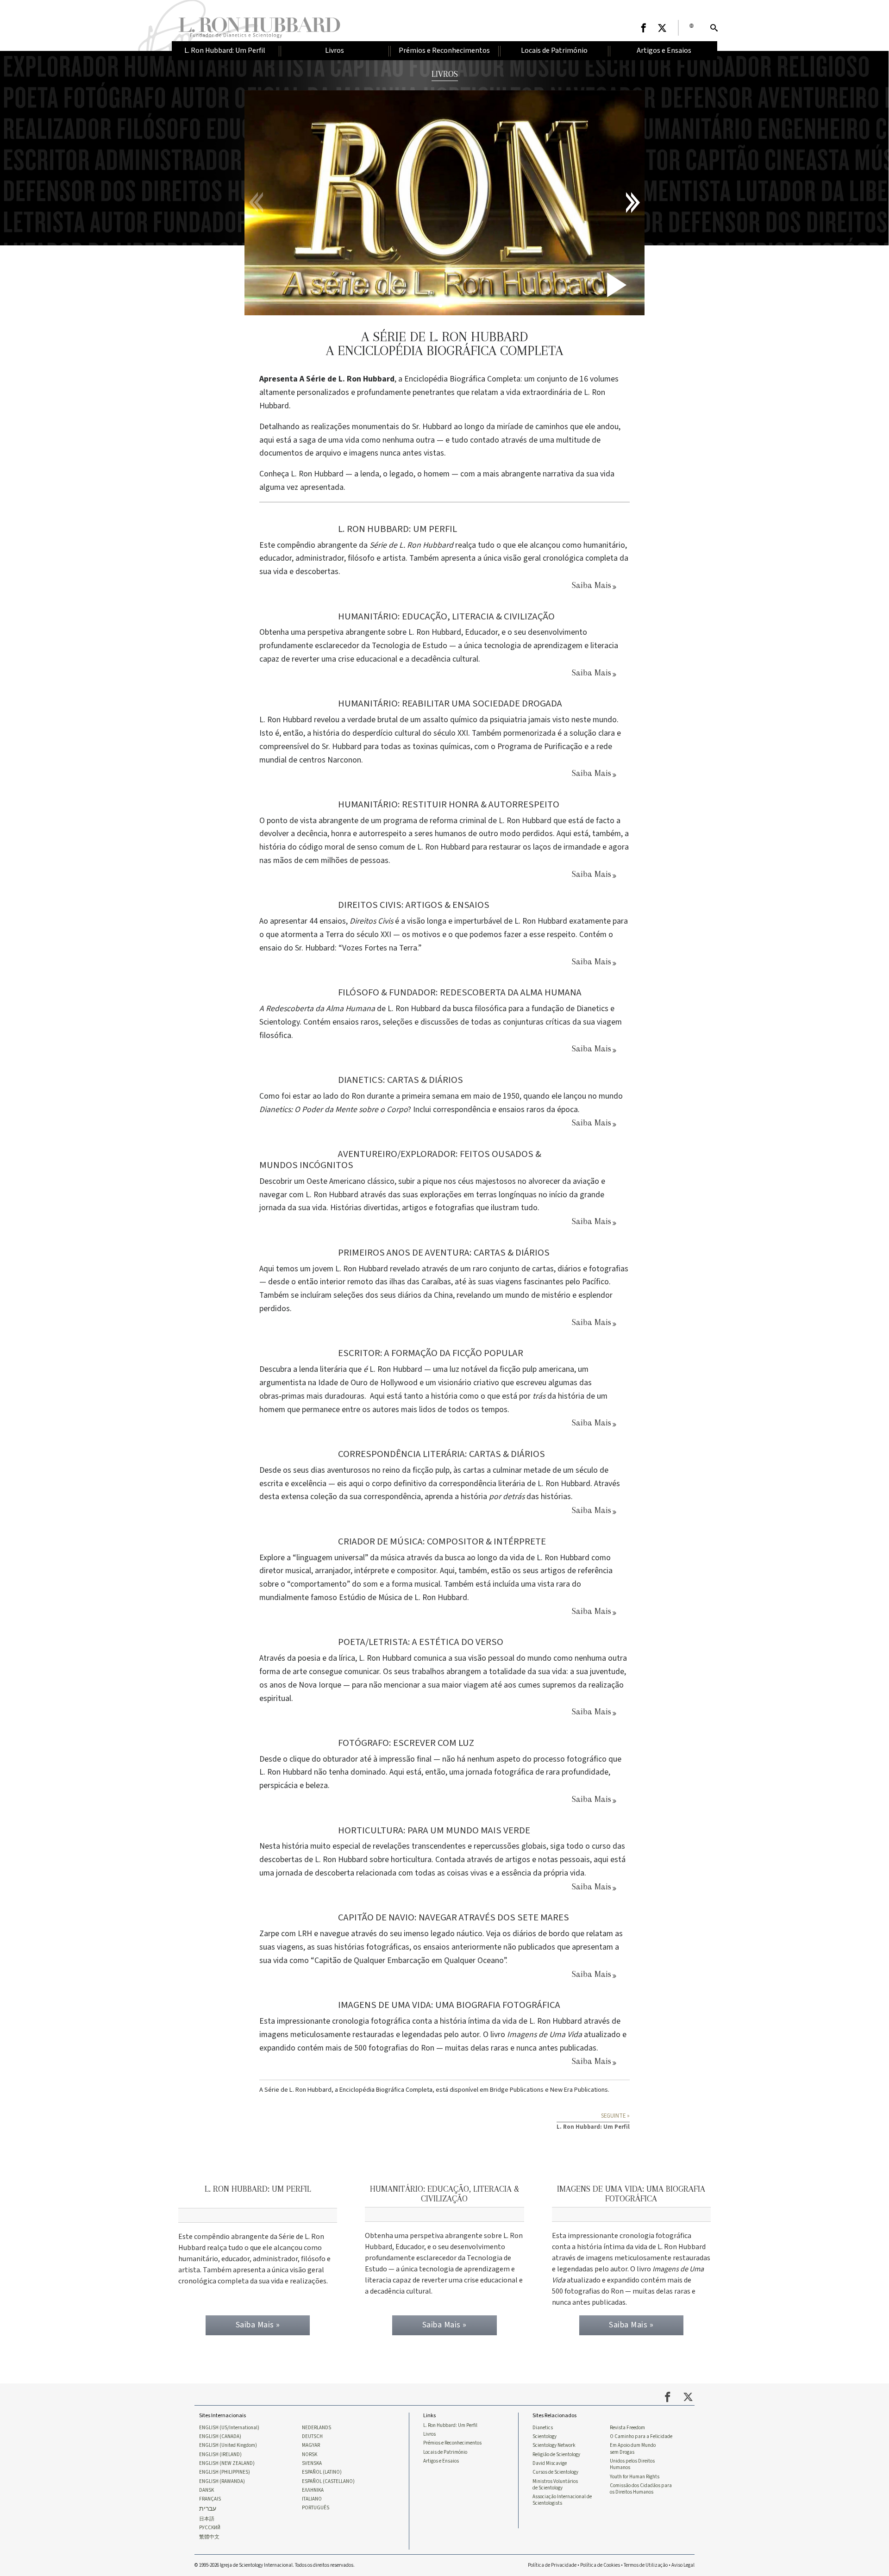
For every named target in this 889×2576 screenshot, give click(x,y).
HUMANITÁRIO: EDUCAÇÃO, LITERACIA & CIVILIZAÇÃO (446, 616)
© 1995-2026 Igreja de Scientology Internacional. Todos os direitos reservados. (275, 2565)
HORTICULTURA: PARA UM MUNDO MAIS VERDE (434, 1830)
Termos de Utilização (646, 2565)
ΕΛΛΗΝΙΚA (313, 2490)
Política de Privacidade (552, 2565)
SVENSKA (312, 2463)
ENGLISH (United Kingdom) (228, 2445)
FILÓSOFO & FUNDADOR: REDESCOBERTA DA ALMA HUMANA (460, 992)
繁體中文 (209, 2537)
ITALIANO (312, 2499)
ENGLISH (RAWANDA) (222, 2482)
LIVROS (445, 74)
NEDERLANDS (316, 2428)
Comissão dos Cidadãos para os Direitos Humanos (641, 2489)
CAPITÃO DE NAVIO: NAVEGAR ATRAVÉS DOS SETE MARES (454, 1917)
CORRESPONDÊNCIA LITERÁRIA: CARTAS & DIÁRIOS (441, 1454)
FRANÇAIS (210, 2499)
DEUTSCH (312, 2437)
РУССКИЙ (210, 2528)
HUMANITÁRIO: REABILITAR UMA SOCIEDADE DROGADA (450, 703)
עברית (208, 2509)
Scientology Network (554, 2445)
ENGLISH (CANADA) (220, 2437)
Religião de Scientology (556, 2455)
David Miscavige (550, 2463)
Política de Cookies (600, 2565)
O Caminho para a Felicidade (641, 2437)
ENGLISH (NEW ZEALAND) (227, 2463)
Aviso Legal (683, 2565)
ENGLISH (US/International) (229, 2428)
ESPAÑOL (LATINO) (322, 2472)
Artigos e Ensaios (441, 2461)
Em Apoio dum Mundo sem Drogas (633, 2449)
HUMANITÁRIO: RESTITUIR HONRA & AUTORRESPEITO (449, 804)
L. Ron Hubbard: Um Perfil (450, 2426)
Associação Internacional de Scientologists (562, 2500)
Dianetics (543, 2428)
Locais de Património (445, 2452)
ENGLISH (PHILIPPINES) (225, 2472)
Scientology (545, 2437)
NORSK (310, 2455)
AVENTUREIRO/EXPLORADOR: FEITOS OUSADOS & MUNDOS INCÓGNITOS (400, 1160)
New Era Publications (579, 2090)
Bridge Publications (517, 2090)
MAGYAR (311, 2445)
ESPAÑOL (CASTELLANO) (328, 2482)
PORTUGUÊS (316, 2508)
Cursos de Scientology (555, 2472)
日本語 (207, 2519)
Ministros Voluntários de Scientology (555, 2485)
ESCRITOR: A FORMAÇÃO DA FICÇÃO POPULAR (431, 1353)
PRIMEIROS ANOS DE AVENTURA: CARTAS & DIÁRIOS (444, 1253)
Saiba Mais (592, 585)
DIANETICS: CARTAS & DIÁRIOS (401, 1080)
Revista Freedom (627, 2428)
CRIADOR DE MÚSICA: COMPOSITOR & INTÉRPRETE (442, 1541)
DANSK (207, 2490)
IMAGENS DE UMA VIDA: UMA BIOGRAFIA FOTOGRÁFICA (449, 2005)
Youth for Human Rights (635, 2477)
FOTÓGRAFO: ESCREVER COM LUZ (406, 1743)
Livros (429, 2434)
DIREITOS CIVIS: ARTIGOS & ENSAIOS (414, 905)
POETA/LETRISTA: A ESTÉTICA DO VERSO (421, 1642)
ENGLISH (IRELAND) (220, 2455)
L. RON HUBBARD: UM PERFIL (398, 529)
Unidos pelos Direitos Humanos (632, 2464)
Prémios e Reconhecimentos (452, 2443)
